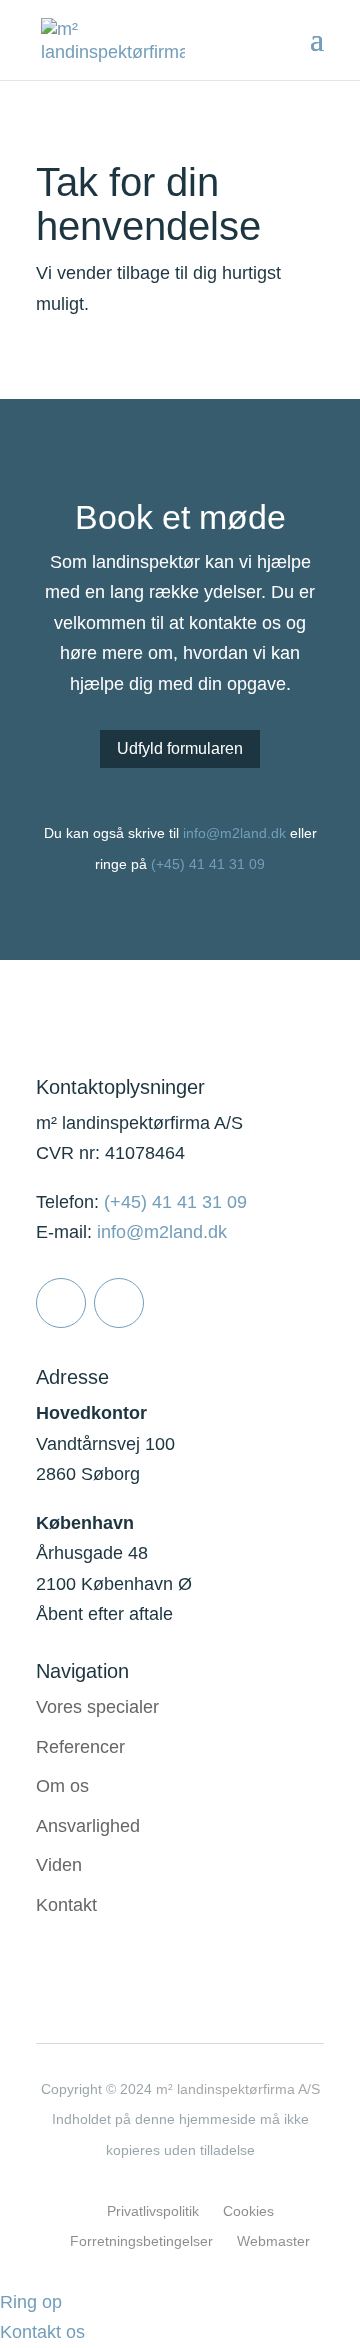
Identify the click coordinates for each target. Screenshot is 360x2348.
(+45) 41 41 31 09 (208, 864)
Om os (62, 1786)
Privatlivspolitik (153, 2211)
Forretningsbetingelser (141, 2241)
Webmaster (273, 2241)
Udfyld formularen (180, 748)
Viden (59, 1865)
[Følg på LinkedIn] (61, 1303)
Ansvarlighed (88, 1826)
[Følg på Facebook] (119, 1303)
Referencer (80, 1747)
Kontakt (66, 1905)
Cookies (248, 2211)
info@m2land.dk (234, 833)
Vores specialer (97, 1707)
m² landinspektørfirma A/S (238, 2089)
